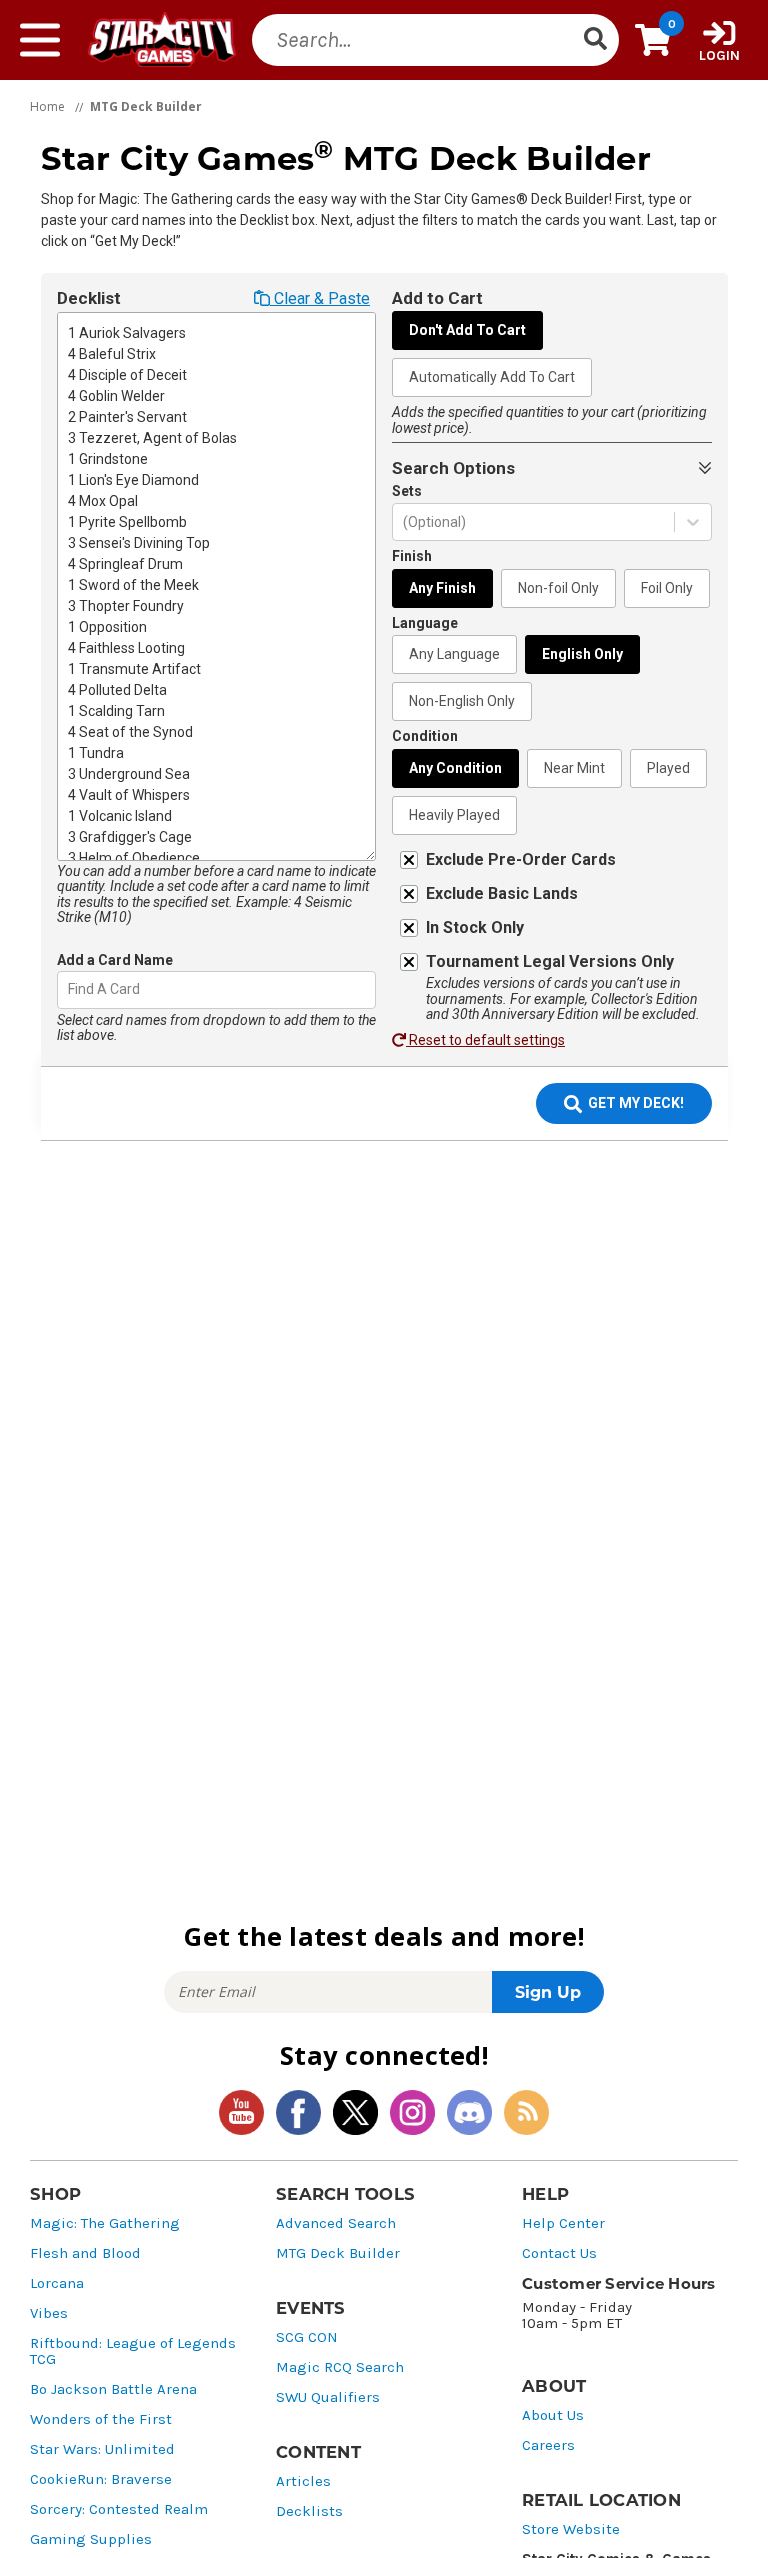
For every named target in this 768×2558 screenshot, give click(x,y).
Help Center (563, 2223)
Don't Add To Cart (467, 330)
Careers (548, 2445)
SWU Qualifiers (328, 2397)
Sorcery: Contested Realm (119, 2509)
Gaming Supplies (91, 2539)
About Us (553, 2415)
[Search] (595, 40)
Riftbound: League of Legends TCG (133, 2351)
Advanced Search (336, 2223)
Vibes (49, 2313)
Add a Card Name (115, 960)
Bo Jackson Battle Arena (113, 2389)
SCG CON (307, 2337)
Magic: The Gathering (105, 2223)
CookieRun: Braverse (101, 2479)
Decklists (309, 2511)
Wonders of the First (101, 2419)
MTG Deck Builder (338, 2253)
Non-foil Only (558, 588)
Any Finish (442, 588)
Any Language (454, 654)
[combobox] (69, 989)
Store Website (571, 2529)
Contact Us (559, 2253)
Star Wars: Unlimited (102, 2449)
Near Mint (574, 768)
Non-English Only (462, 701)
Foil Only (667, 588)
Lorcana (57, 2283)
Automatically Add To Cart (492, 377)
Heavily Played (454, 815)
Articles (303, 2481)
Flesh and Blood (85, 2253)
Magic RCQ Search (340, 2367)
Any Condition (455, 768)
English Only (582, 654)
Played (668, 768)
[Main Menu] (40, 40)
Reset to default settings (485, 1040)
